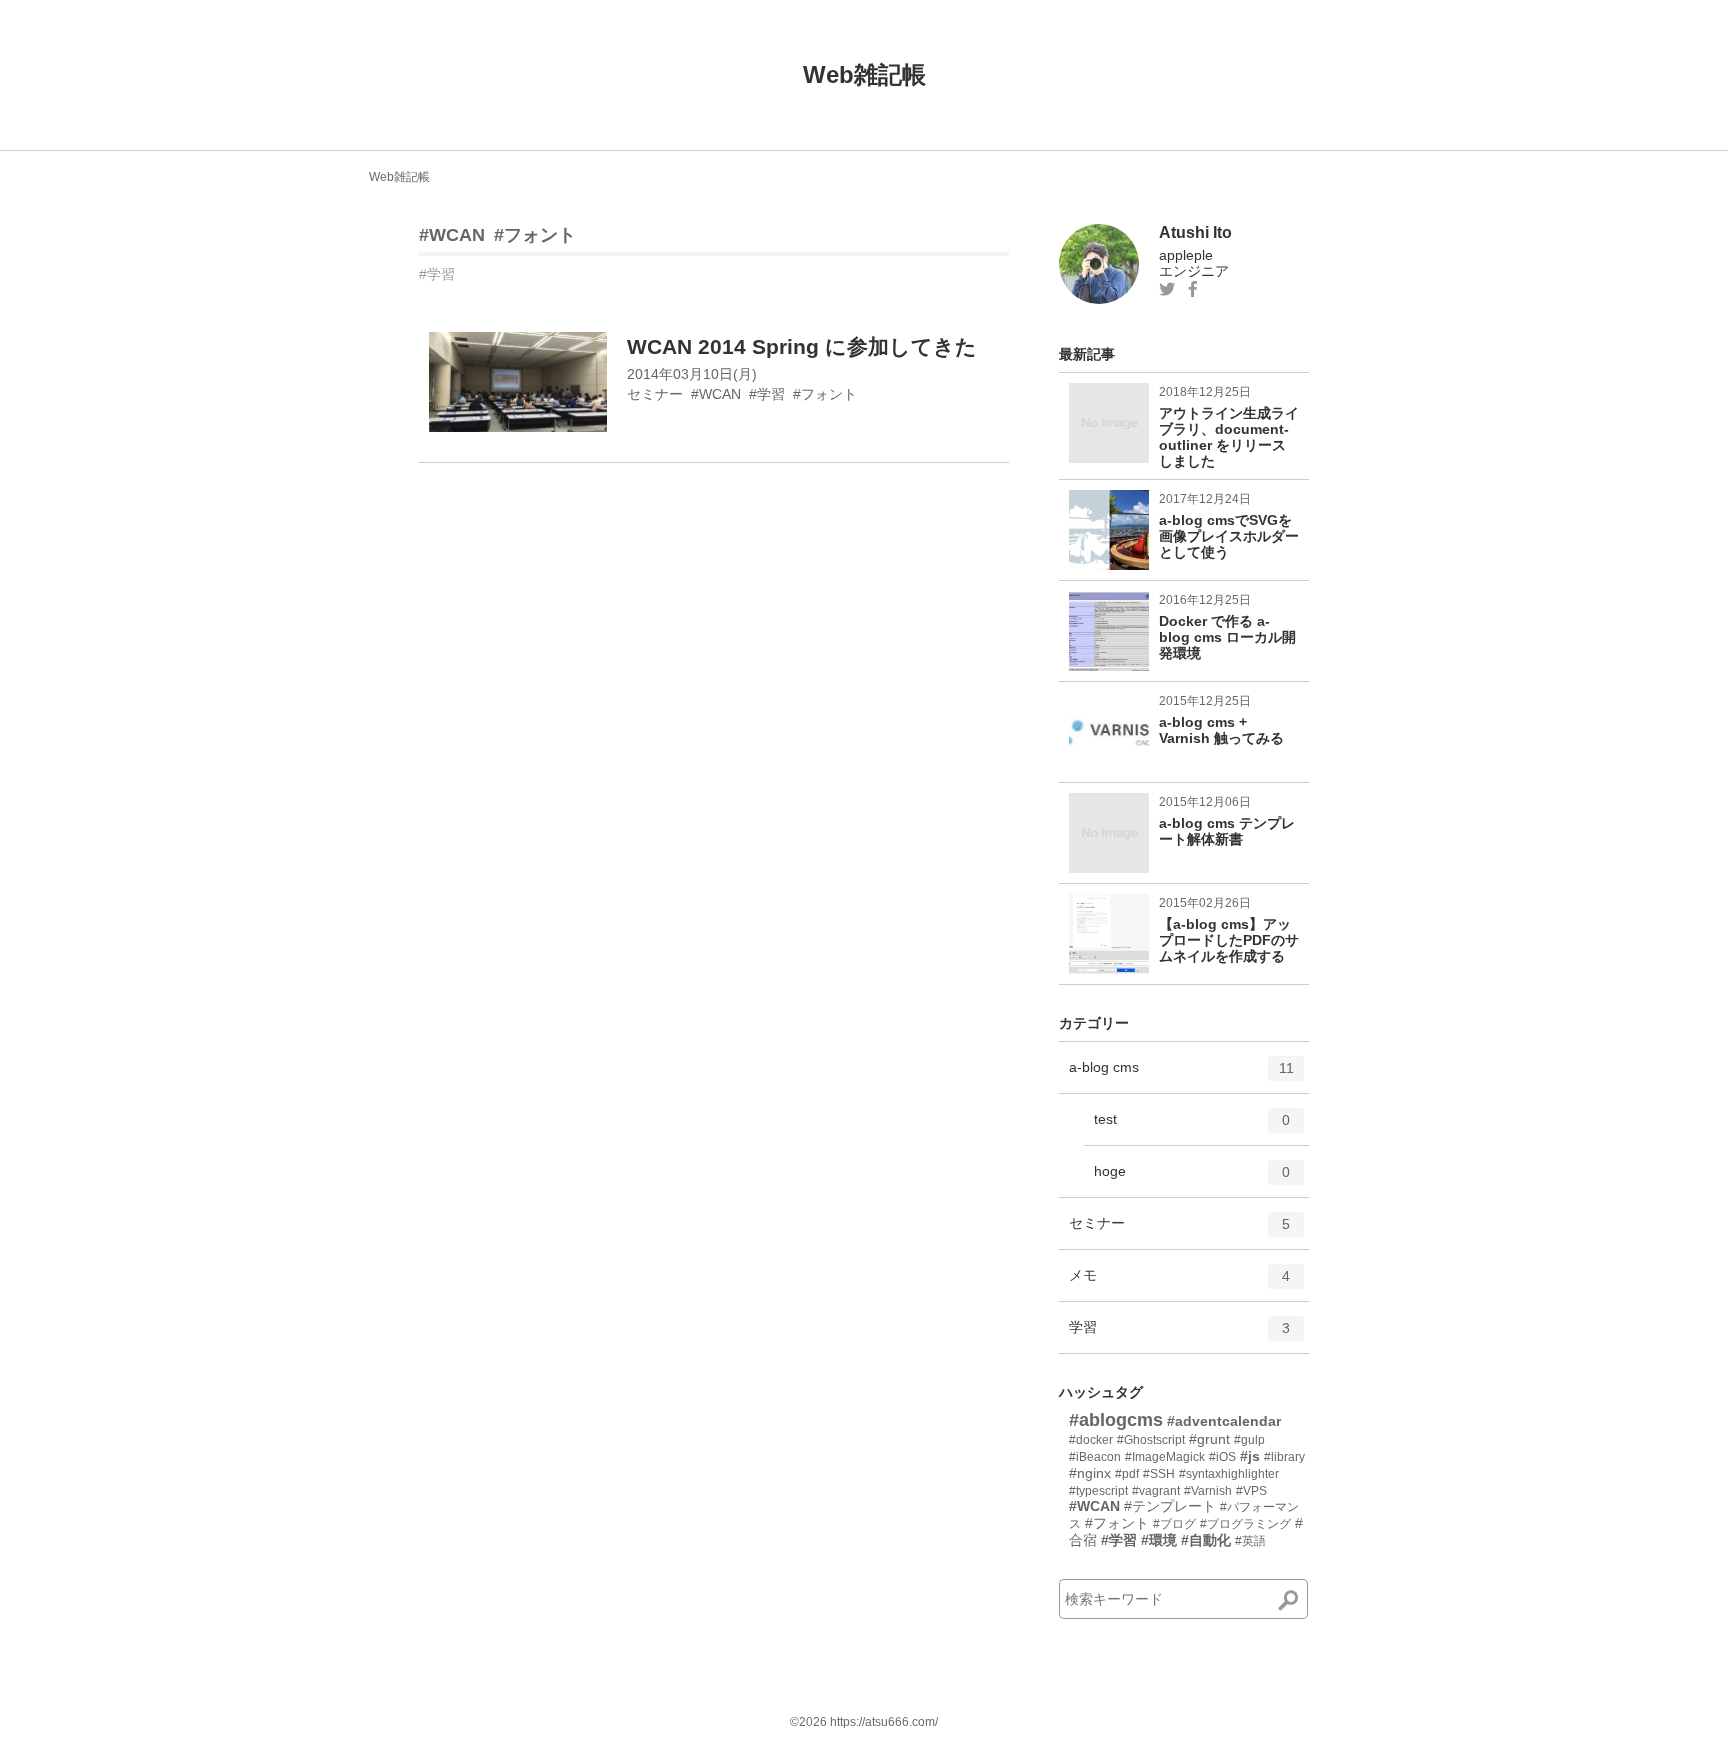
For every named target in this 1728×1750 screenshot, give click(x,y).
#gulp (1249, 1440)
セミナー (1179, 1231)
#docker (1091, 1440)
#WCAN (452, 235)
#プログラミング (1245, 1524)
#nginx (1090, 1473)
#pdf (1127, 1474)
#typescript (1098, 1491)
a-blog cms (1181, 1075)
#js (1250, 1456)
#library (1284, 1457)
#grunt (1209, 1439)
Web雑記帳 (864, 74)
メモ (1179, 1283)
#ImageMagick (1165, 1457)
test (1192, 1127)
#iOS (1222, 1457)
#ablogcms (1116, 1420)
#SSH (1159, 1474)
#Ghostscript (1151, 1440)
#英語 (1250, 1541)
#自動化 (1206, 1540)
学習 (1179, 1335)
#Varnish (1208, 1491)
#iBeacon (1095, 1457)
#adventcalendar (1224, 1421)
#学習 (437, 274)
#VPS (1251, 1491)
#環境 (1159, 1540)
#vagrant (1156, 1491)
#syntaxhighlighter (1229, 1474)
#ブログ (1174, 1524)
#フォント (535, 235)
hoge (1192, 1179)
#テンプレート (1170, 1506)
